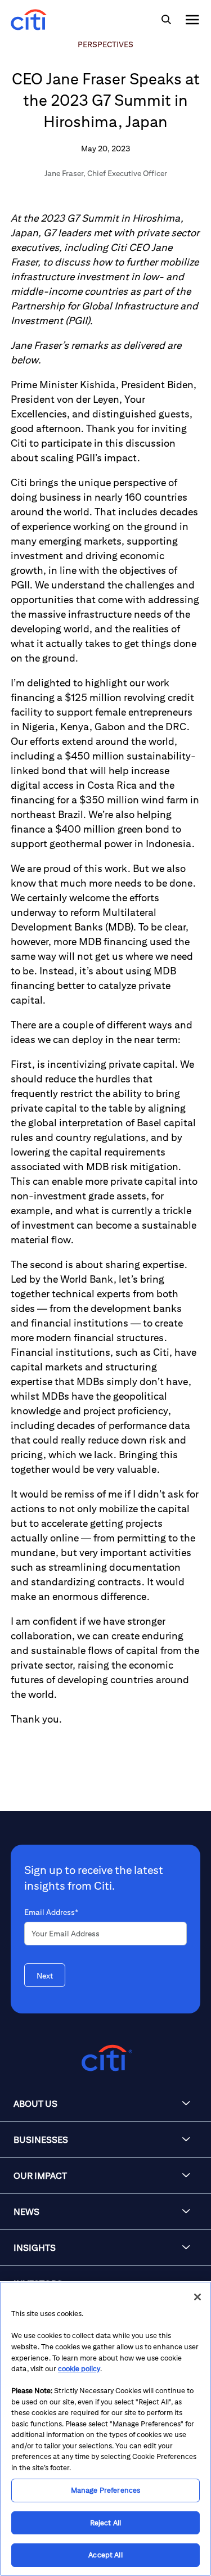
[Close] (197, 2297)
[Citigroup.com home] (105, 2058)
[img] (166, 20)
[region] (105, 2429)
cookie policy (79, 2369)
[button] (105, 2104)
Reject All (105, 2523)
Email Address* (51, 1912)
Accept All (105, 2555)
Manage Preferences (105, 2490)
